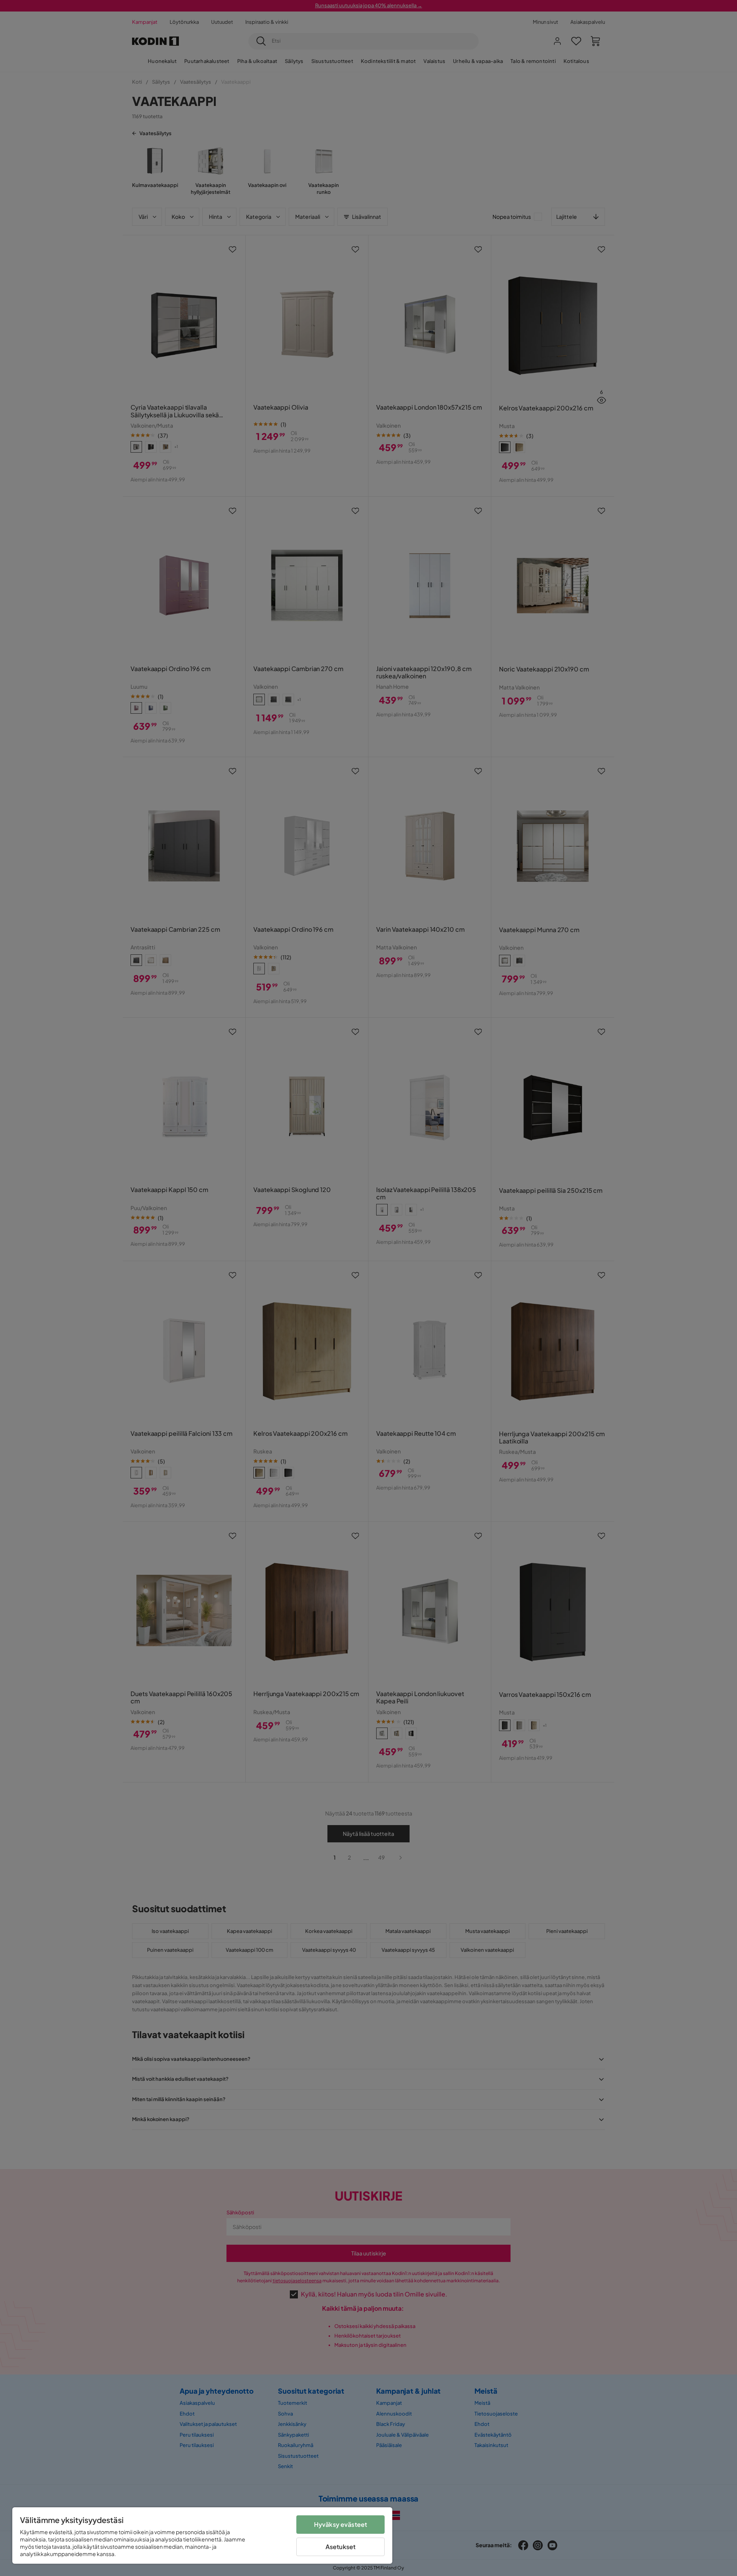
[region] (202, 2535)
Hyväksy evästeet (341, 2524)
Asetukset (340, 2547)
